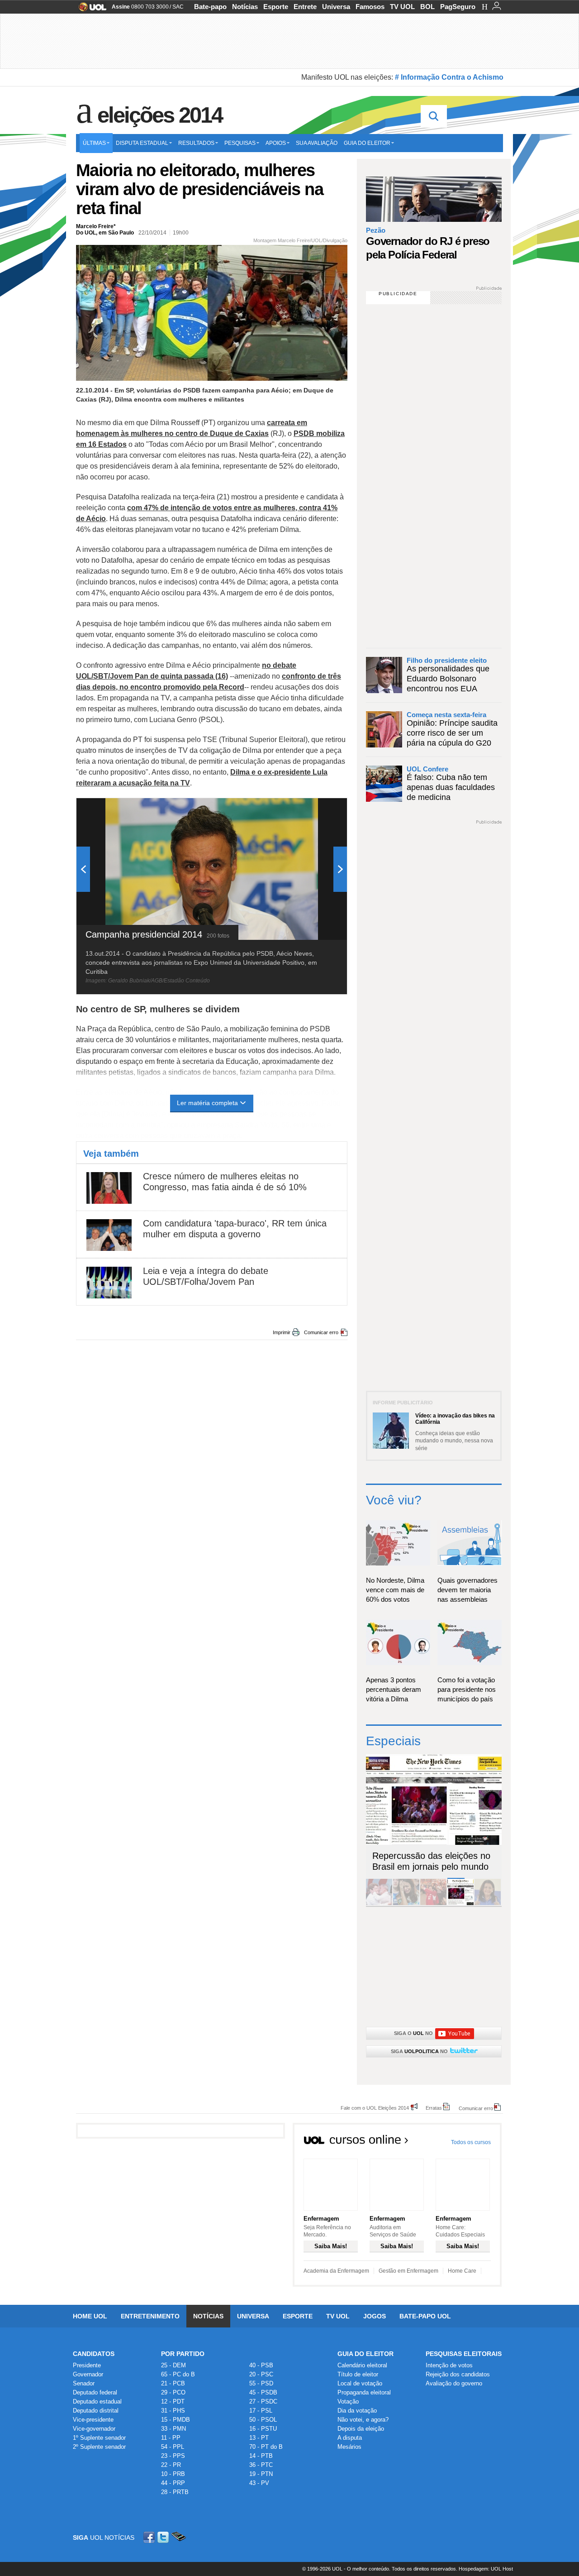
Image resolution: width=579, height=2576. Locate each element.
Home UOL (90, 2316)
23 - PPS (173, 2456)
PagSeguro (458, 7)
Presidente (87, 2365)
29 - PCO (173, 2392)
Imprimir (282, 1332)
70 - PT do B (266, 2447)
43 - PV (259, 2483)
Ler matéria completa (207, 1103)
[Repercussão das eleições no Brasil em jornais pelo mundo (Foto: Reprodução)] (460, 1903)
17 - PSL (261, 2411)
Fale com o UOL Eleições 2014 (375, 2108)
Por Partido (183, 2354)
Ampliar (318, 809)
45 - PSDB (263, 2392)
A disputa (350, 2438)
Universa (336, 7)
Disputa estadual (142, 143)
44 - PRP (173, 2483)
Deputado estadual (97, 2401)
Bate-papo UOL (425, 2316)
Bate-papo (210, 7)
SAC (178, 7)
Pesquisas (240, 143)
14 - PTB (261, 2456)
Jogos (375, 2316)
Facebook (150, 2537)
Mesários (349, 2447)
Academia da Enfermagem (336, 2271)
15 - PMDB (176, 2420)
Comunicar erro (321, 1332)
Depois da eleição (361, 2429)
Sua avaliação (317, 143)
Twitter (164, 2537)
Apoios (276, 143)
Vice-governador (94, 2429)
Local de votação (360, 2383)
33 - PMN (173, 2429)
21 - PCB (173, 2383)
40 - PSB (261, 2365)
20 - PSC (261, 2374)
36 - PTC (261, 2465)
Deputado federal (95, 2392)
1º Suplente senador (99, 2438)
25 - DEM (173, 2365)
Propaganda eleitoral (364, 2392)
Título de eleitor (358, 2374)
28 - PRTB (175, 2492)
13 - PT (259, 2438)
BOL (427, 7)
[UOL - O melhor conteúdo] (90, 10)
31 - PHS (173, 2411)
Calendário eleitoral (362, 2365)
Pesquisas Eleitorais (464, 2354)
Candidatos (94, 2354)
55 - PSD (261, 2383)
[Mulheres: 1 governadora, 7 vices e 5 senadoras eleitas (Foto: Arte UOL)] (488, 1903)
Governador (88, 2374)
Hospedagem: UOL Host (486, 2569)
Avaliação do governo (454, 2383)
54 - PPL (173, 2447)
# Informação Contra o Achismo (449, 77)
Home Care (462, 2271)
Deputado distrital (96, 2411)
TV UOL (402, 7)
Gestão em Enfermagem (408, 2271)
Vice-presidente (93, 2420)
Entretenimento (150, 2316)
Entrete (305, 7)
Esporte (276, 7)
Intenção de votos (449, 2365)
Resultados (196, 143)
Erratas (434, 2108)
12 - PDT (173, 2401)
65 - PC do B (178, 2374)
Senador (84, 2383)
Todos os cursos (471, 2142)
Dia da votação (357, 2411)
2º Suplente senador (99, 2447)
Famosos (370, 7)
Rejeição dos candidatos (458, 2374)
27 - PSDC (263, 2401)
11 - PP (171, 2438)
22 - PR (171, 2465)
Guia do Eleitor (365, 2354)
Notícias (245, 7)
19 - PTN (261, 2474)
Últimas (94, 143)
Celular (178, 2537)
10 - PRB (173, 2474)
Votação (348, 2401)
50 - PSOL (263, 2420)
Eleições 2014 (160, 115)
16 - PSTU (263, 2429)
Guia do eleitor (367, 143)
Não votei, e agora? (363, 2420)
